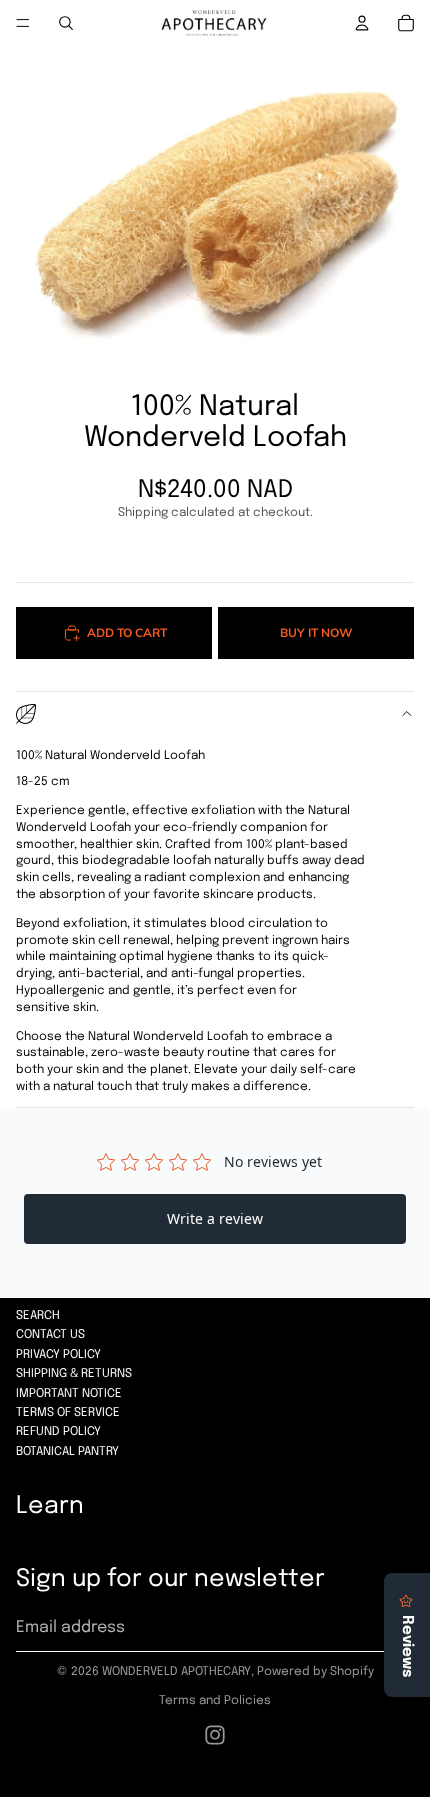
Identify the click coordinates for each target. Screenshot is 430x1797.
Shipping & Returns (74, 1374)
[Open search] (66, 23)
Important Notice (69, 1394)
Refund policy (58, 1432)
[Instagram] (215, 1735)
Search (38, 1316)
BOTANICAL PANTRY (67, 1452)
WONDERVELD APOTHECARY (176, 1672)
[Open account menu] (362, 23)
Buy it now (316, 632)
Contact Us (50, 1335)
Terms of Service (68, 1413)
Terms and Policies (215, 1701)
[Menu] (23, 23)
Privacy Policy (58, 1355)
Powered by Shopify (315, 1672)
